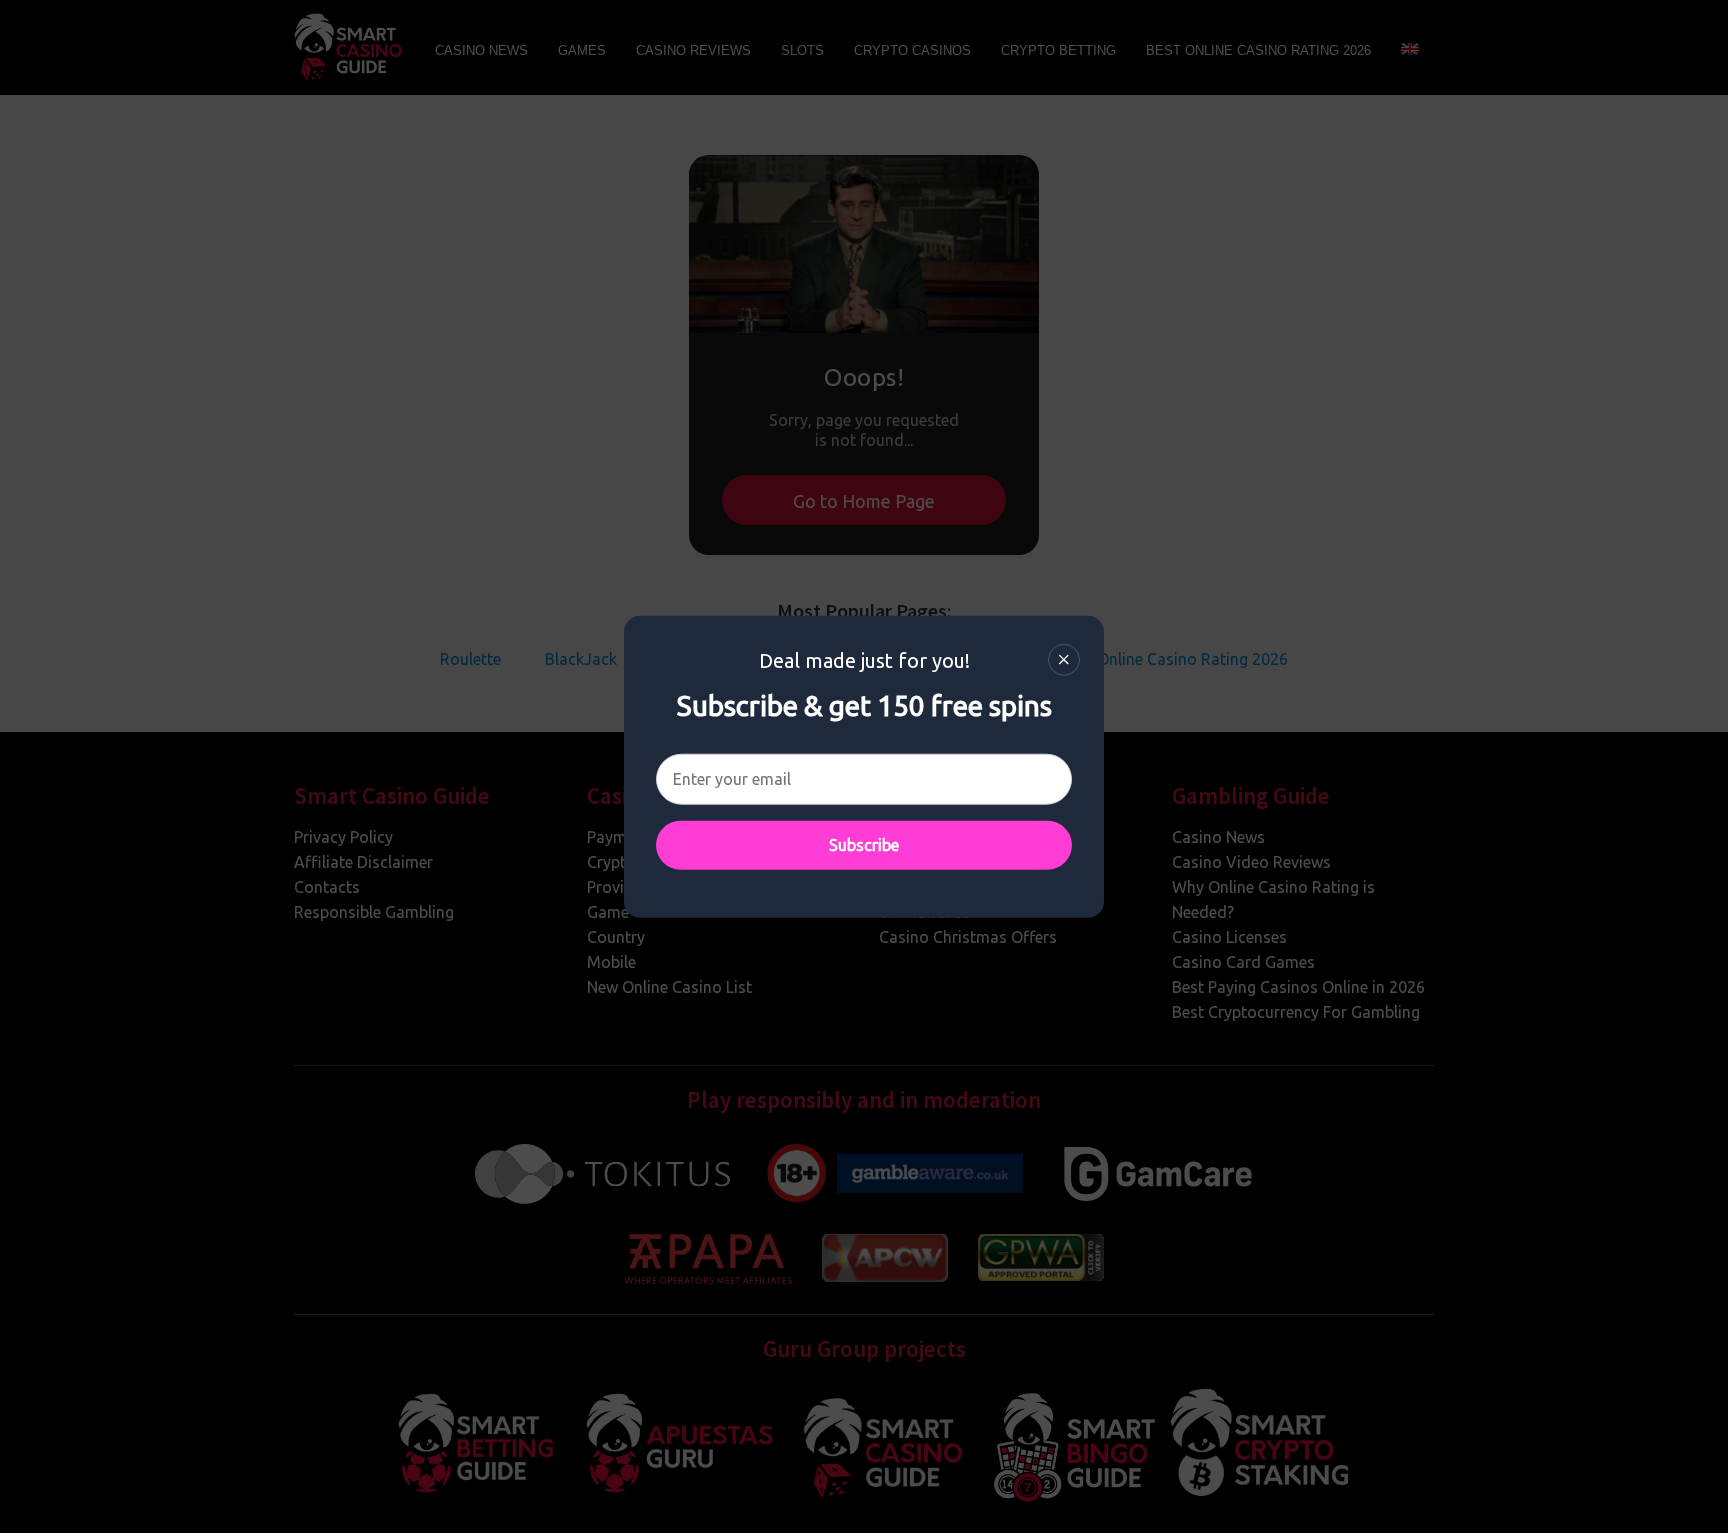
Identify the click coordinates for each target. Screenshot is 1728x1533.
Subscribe (864, 845)
